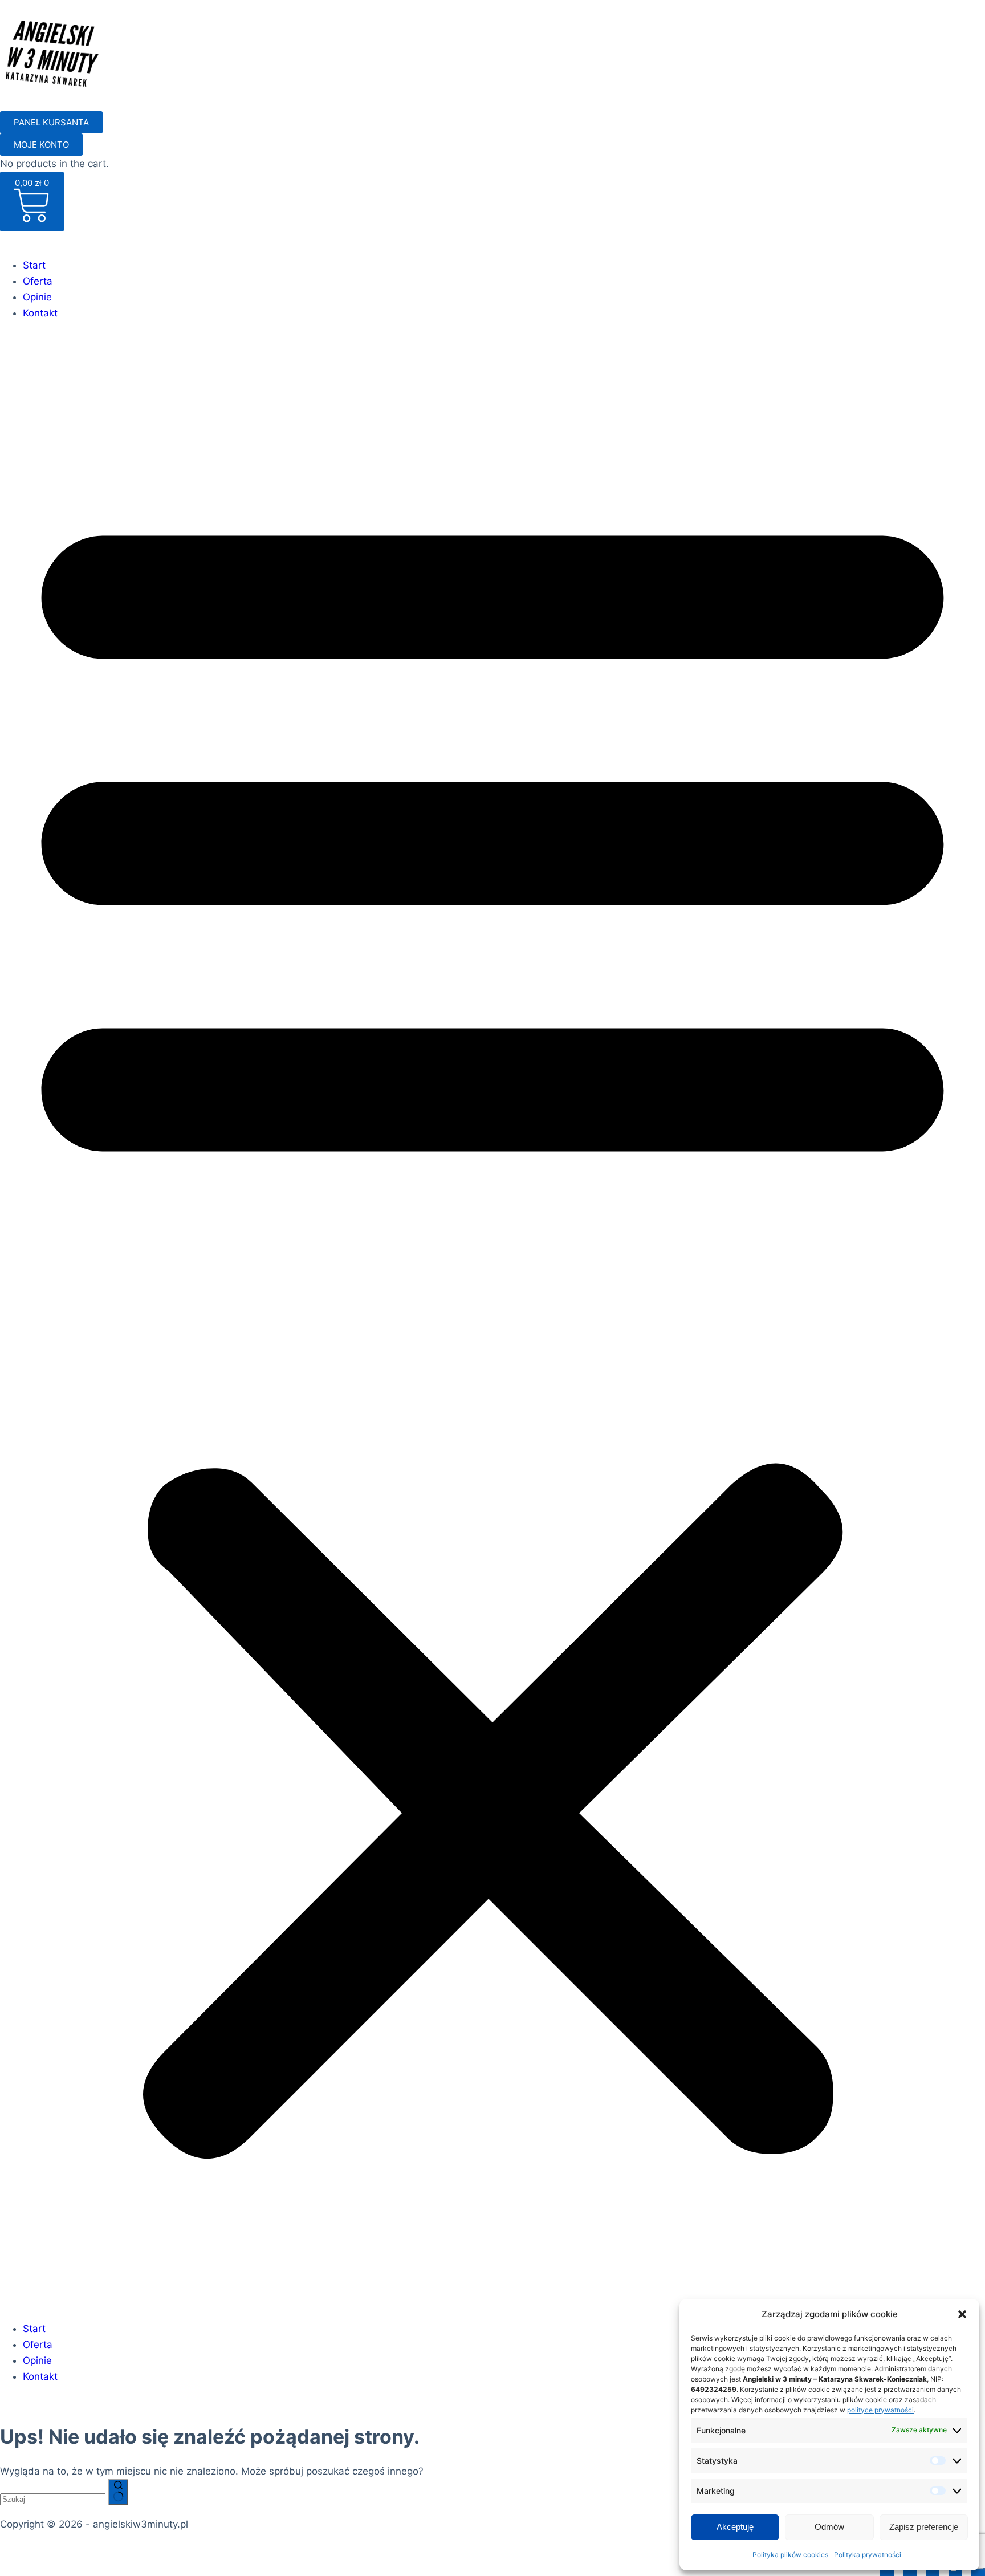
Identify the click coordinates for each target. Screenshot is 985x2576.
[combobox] (53, 2499)
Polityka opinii (293, 2550)
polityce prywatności (880, 2410)
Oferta (38, 281)
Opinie (37, 297)
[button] (962, 2314)
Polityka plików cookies (790, 2555)
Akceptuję (735, 2527)
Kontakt (40, 313)
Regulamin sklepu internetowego (178, 2550)
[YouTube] (978, 2568)
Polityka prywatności (868, 2555)
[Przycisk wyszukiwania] (118, 2492)
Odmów (829, 2527)
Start (34, 265)
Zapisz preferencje (924, 2527)
